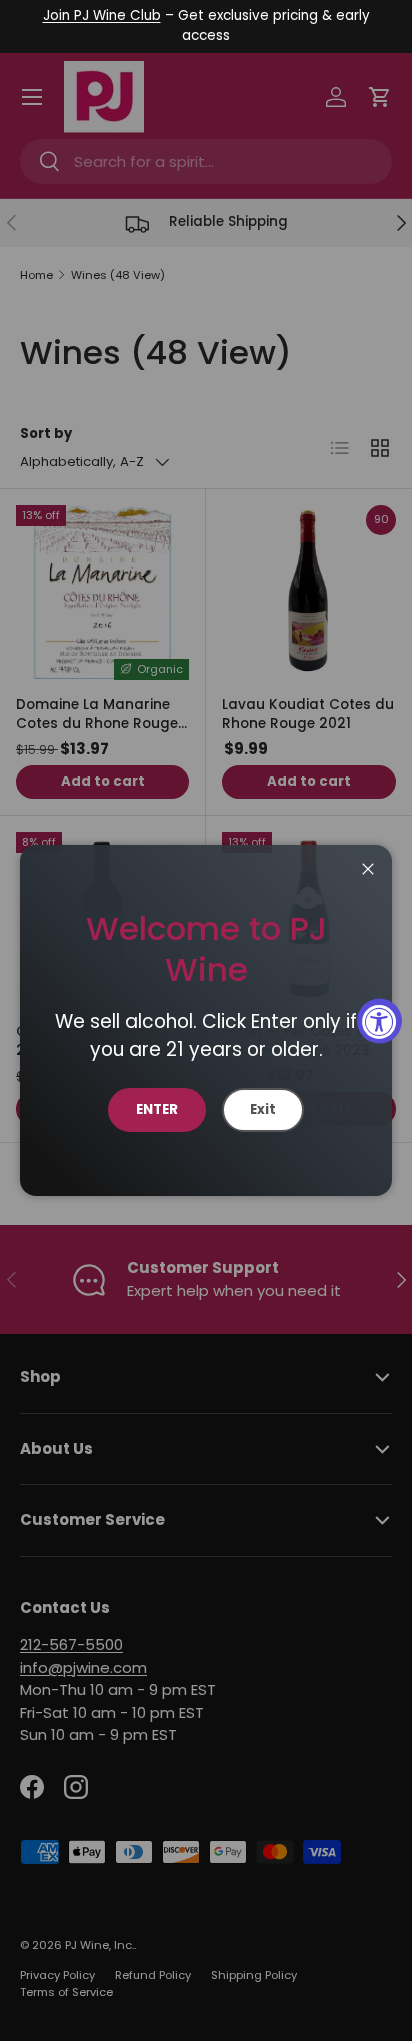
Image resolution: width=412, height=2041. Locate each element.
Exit (263, 1109)
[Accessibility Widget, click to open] (379, 1020)
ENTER (157, 1109)
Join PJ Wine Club (102, 15)
